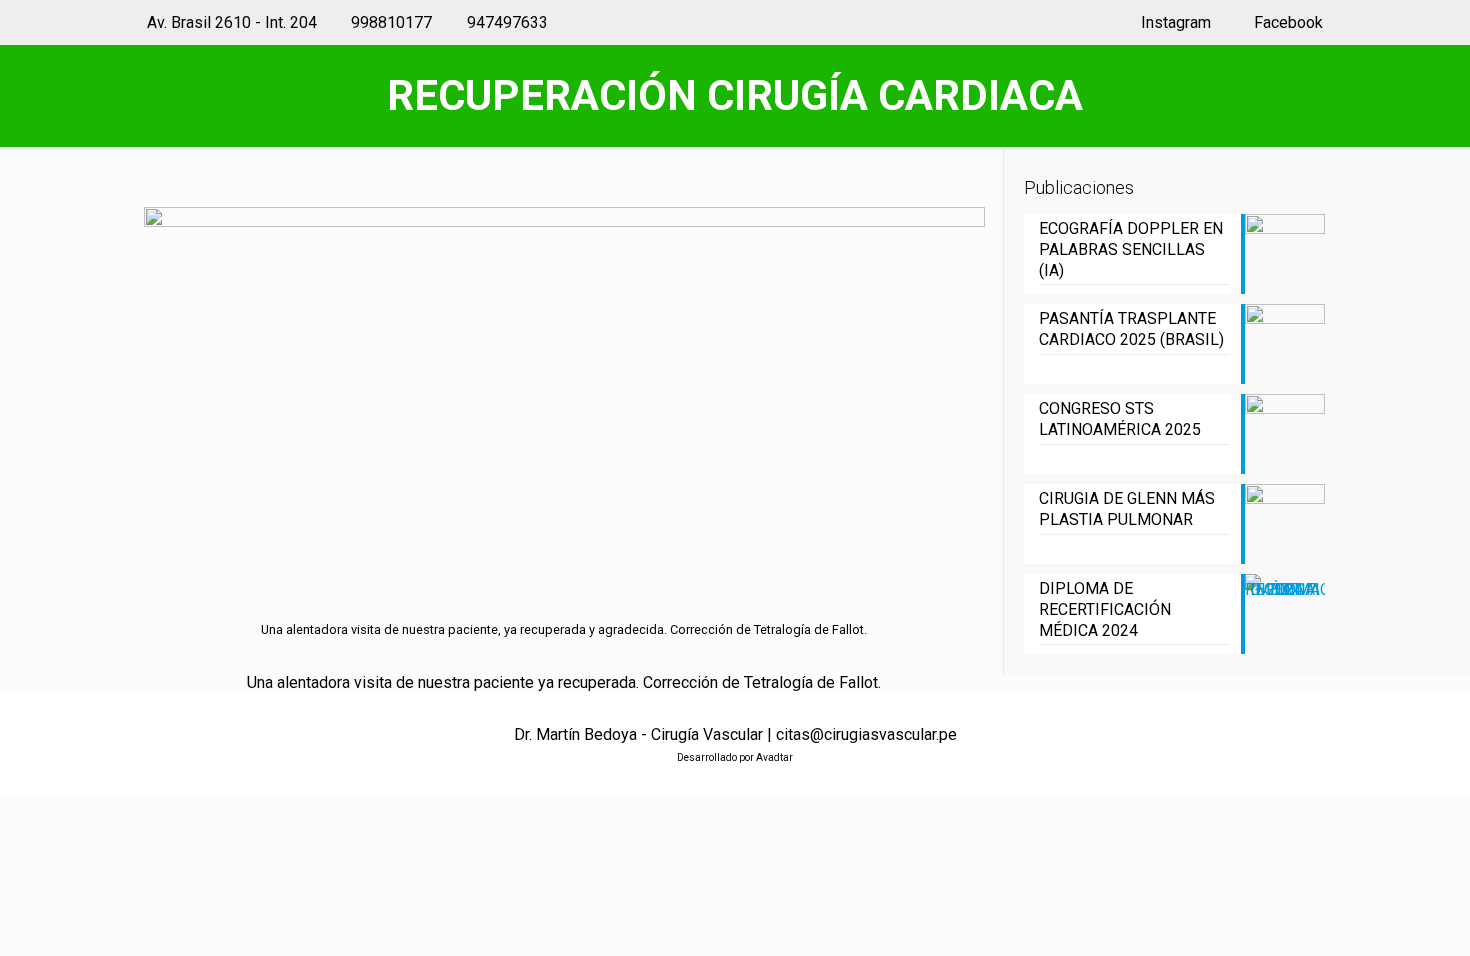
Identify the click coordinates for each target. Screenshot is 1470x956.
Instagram (1173, 22)
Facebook (1286, 22)
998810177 (391, 22)
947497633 (507, 22)
